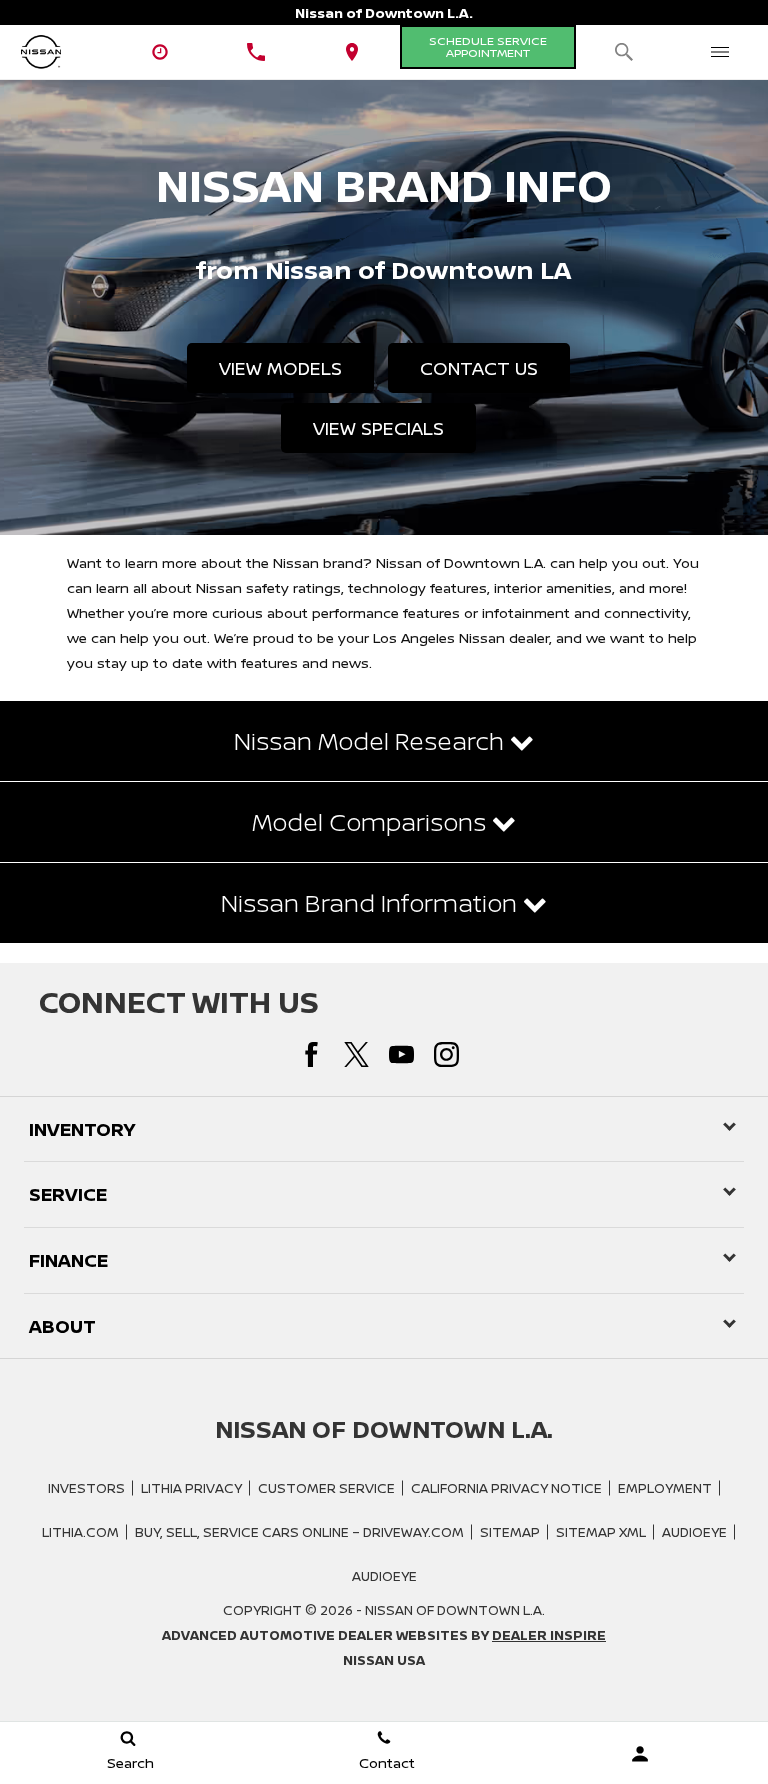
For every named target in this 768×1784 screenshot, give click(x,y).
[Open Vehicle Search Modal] (624, 52)
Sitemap (510, 1532)
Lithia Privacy (191, 1488)
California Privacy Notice (506, 1488)
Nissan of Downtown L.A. (455, 1610)
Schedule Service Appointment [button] (488, 46)
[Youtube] (401, 1054)
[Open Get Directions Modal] (352, 52)
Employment (665, 1488)
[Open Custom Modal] (160, 52)
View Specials (378, 428)
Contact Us (479, 368)
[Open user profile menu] (640, 1754)
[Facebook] (311, 1054)
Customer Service (326, 1488)
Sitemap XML (601, 1532)
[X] (356, 1054)
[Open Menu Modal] (720, 52)
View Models (280, 368)
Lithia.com (80, 1532)
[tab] (384, 741)
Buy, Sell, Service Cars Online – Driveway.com (299, 1532)
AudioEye (694, 1532)
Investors (86, 1488)
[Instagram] (446, 1054)
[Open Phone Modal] (256, 52)
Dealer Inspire (549, 1635)
